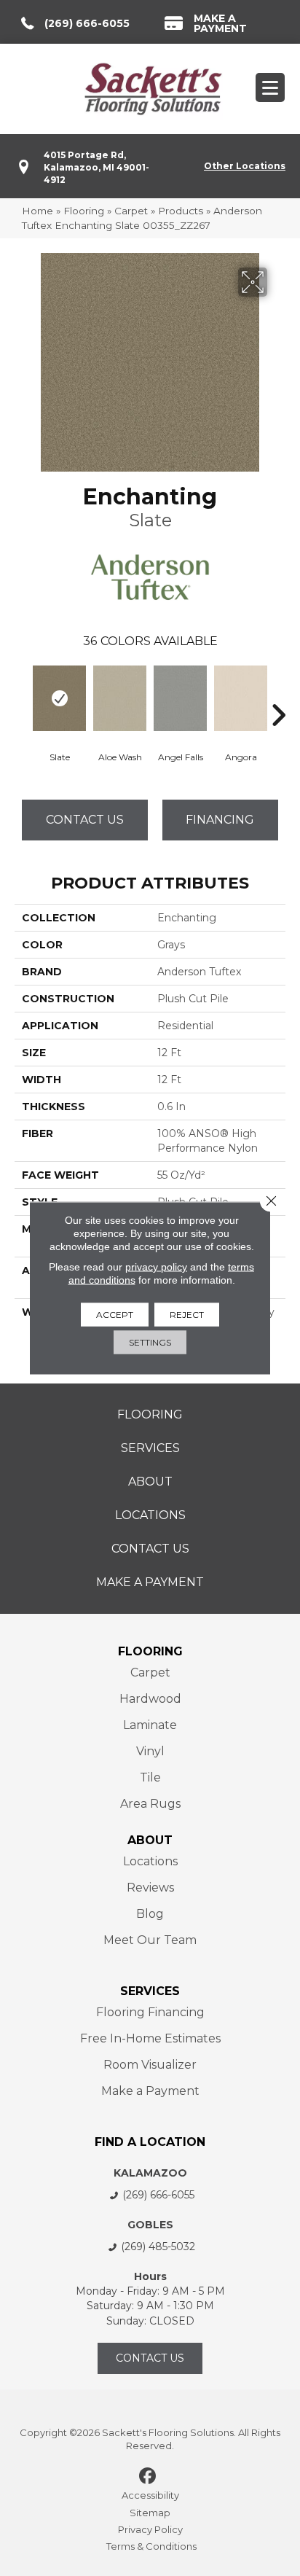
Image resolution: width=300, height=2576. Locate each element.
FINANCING (220, 820)
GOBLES (150, 2225)
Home (37, 211)
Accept (115, 1315)
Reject (187, 1315)
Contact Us (85, 820)
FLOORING (150, 1651)
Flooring (84, 211)
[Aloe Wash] (120, 698)
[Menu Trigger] (270, 87)
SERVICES (150, 1991)
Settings (150, 1342)
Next (278, 693)
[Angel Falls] (180, 698)
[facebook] (148, 2477)
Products (181, 211)
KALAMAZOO (150, 2173)
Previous (22, 693)
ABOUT (150, 1840)
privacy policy (156, 1267)
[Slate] (59, 698)
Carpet (131, 211)
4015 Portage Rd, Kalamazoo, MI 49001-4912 (96, 168)
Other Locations (245, 166)
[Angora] (241, 698)
